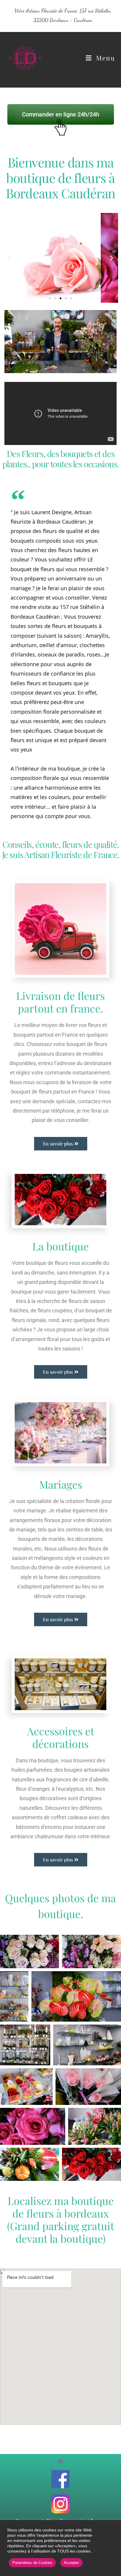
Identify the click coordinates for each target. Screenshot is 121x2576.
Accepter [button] (71, 2563)
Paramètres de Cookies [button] (32, 2563)
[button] (10, 258)
